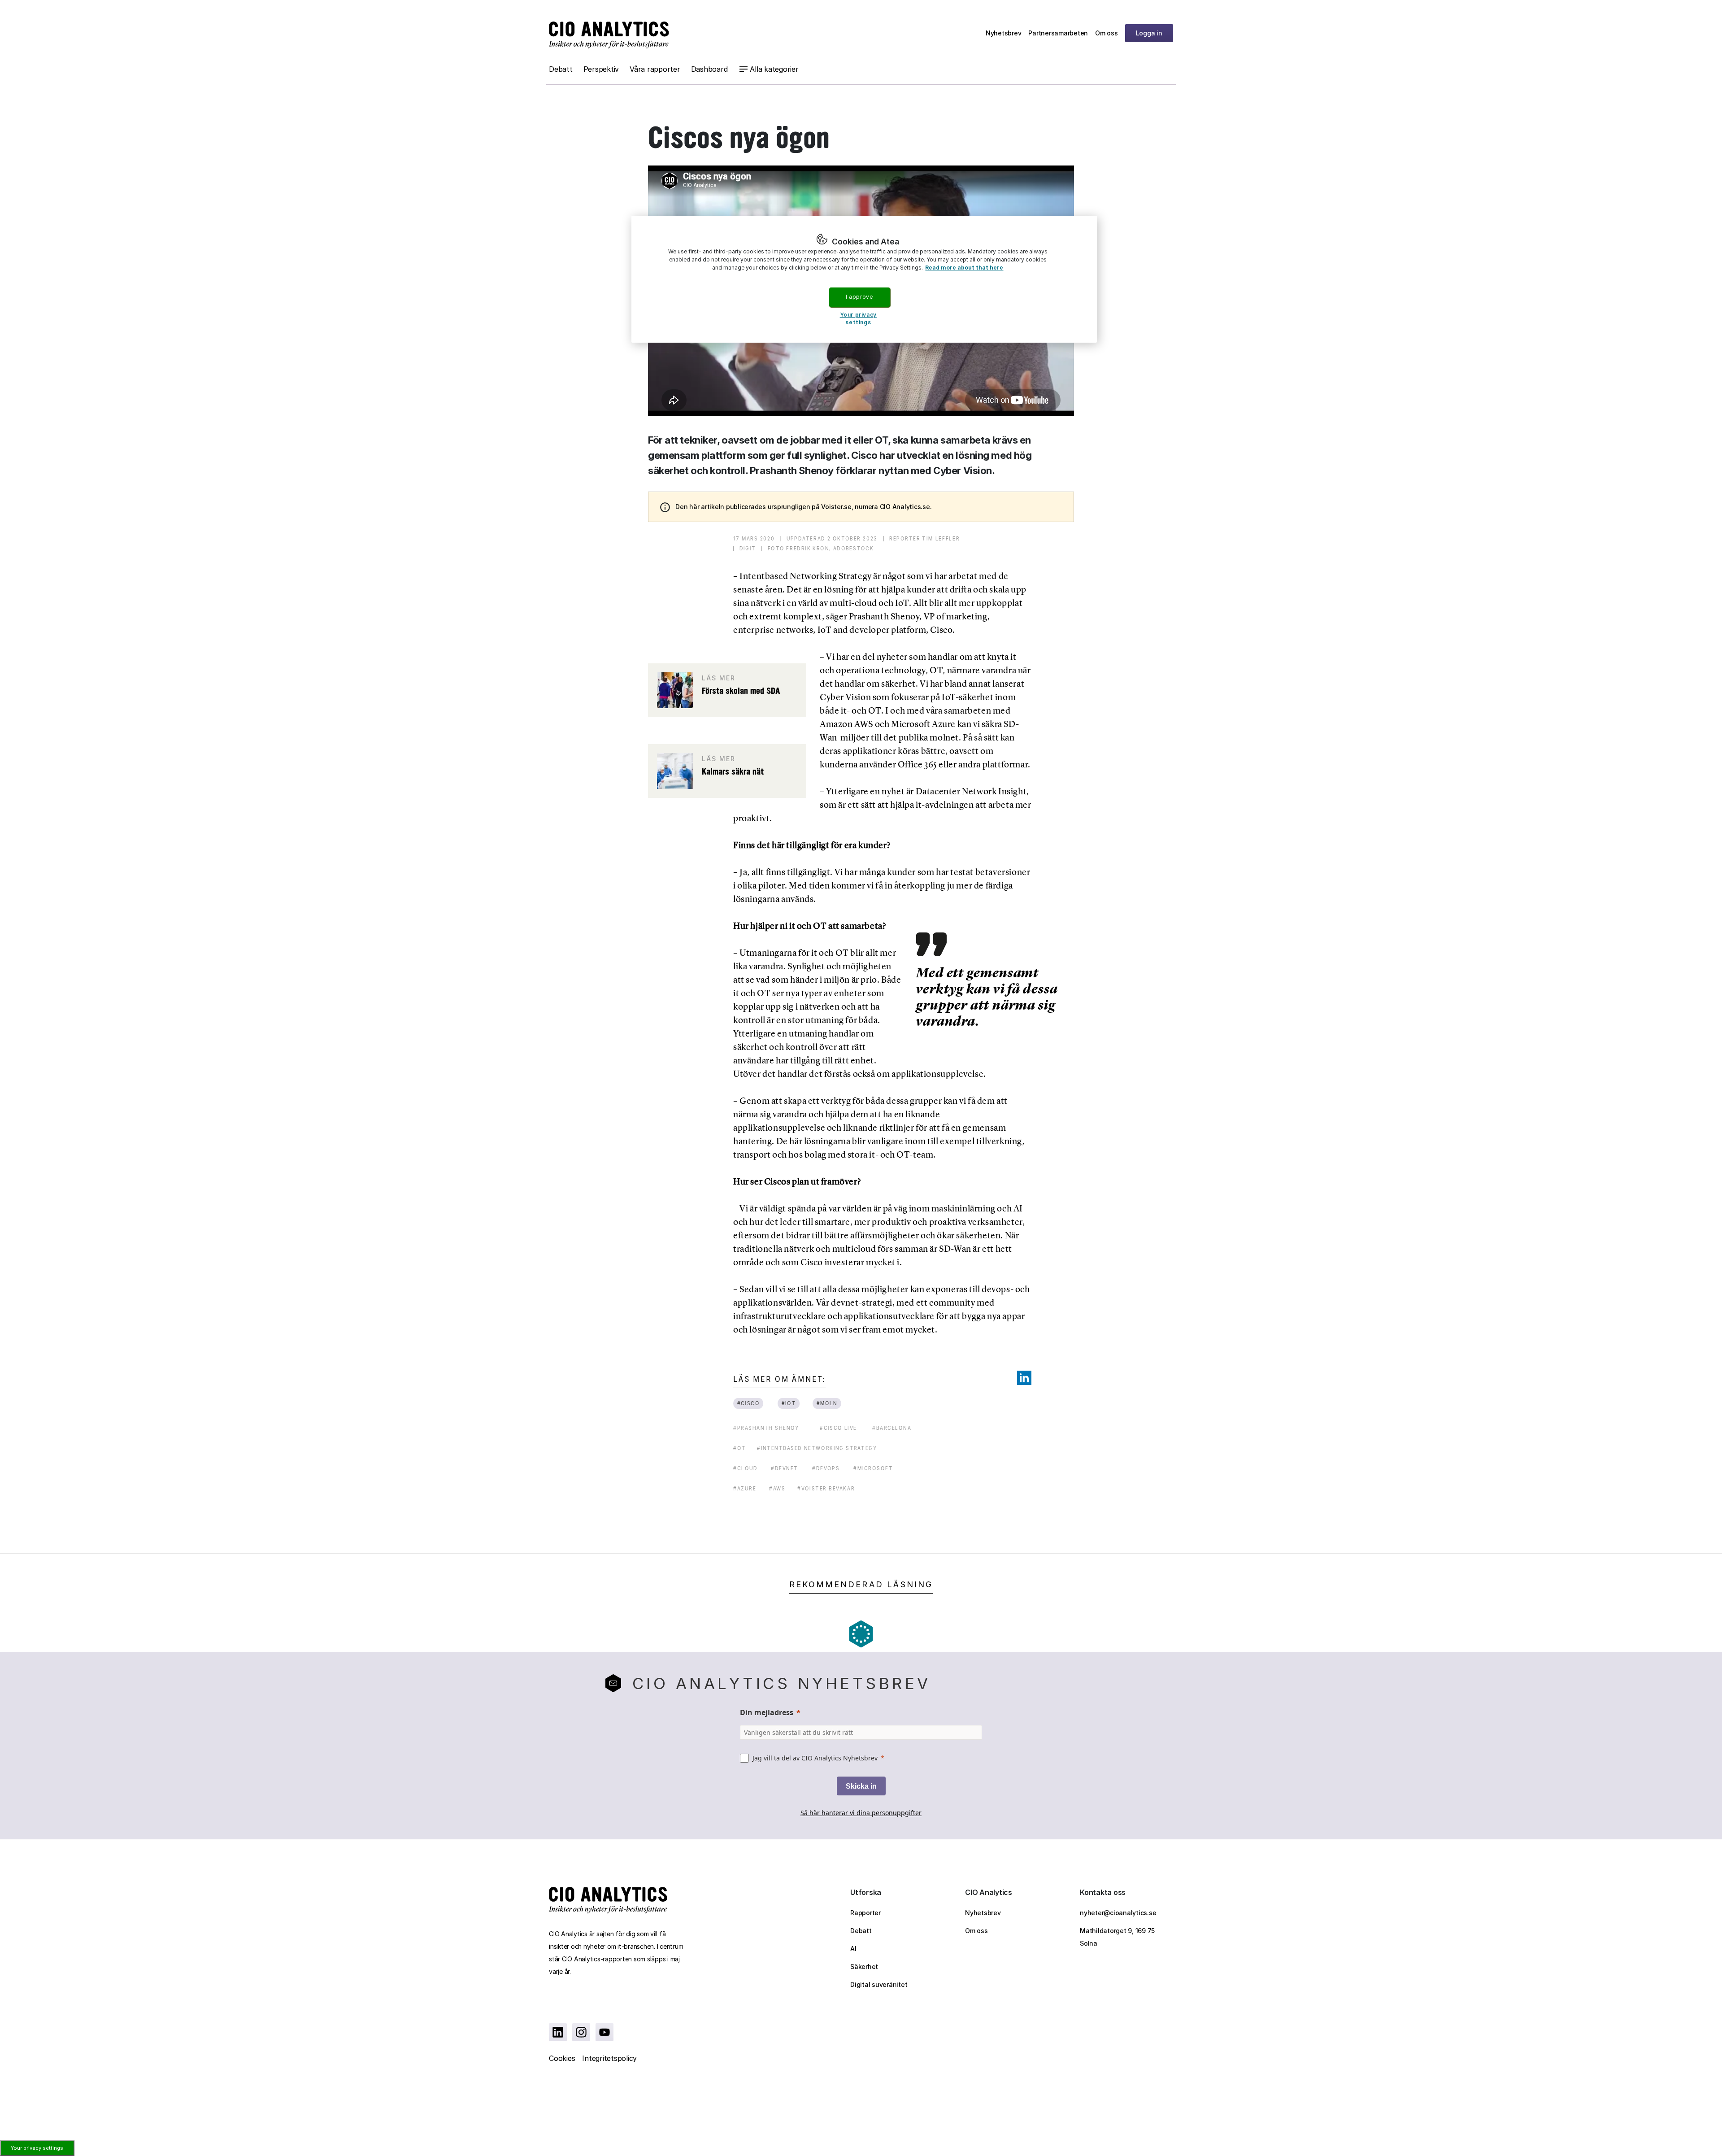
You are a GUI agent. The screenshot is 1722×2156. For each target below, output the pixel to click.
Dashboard (709, 69)
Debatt (561, 69)
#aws (777, 1488)
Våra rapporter (655, 69)
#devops (826, 1468)
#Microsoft (873, 1468)
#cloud (746, 1468)
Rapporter (865, 1913)
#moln (827, 1403)
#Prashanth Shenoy (766, 1428)
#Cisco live (838, 1428)
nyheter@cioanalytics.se (1118, 1913)
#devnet (785, 1468)
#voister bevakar (826, 1488)
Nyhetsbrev (1004, 33)
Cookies (562, 2058)
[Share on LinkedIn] (1024, 1378)
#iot (789, 1403)
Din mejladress (767, 1712)
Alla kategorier (774, 69)
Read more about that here (964, 268)
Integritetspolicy (609, 2058)
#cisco (748, 1403)
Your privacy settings (37, 2148)
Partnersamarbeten (1058, 33)
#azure (745, 1488)
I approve (859, 297)
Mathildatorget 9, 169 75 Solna (1117, 1937)
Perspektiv (601, 69)
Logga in (1149, 33)
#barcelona (892, 1428)
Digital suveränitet (879, 1984)
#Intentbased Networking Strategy (817, 1448)
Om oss (1107, 33)
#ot (739, 1448)
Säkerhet (864, 1967)
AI (853, 1949)
